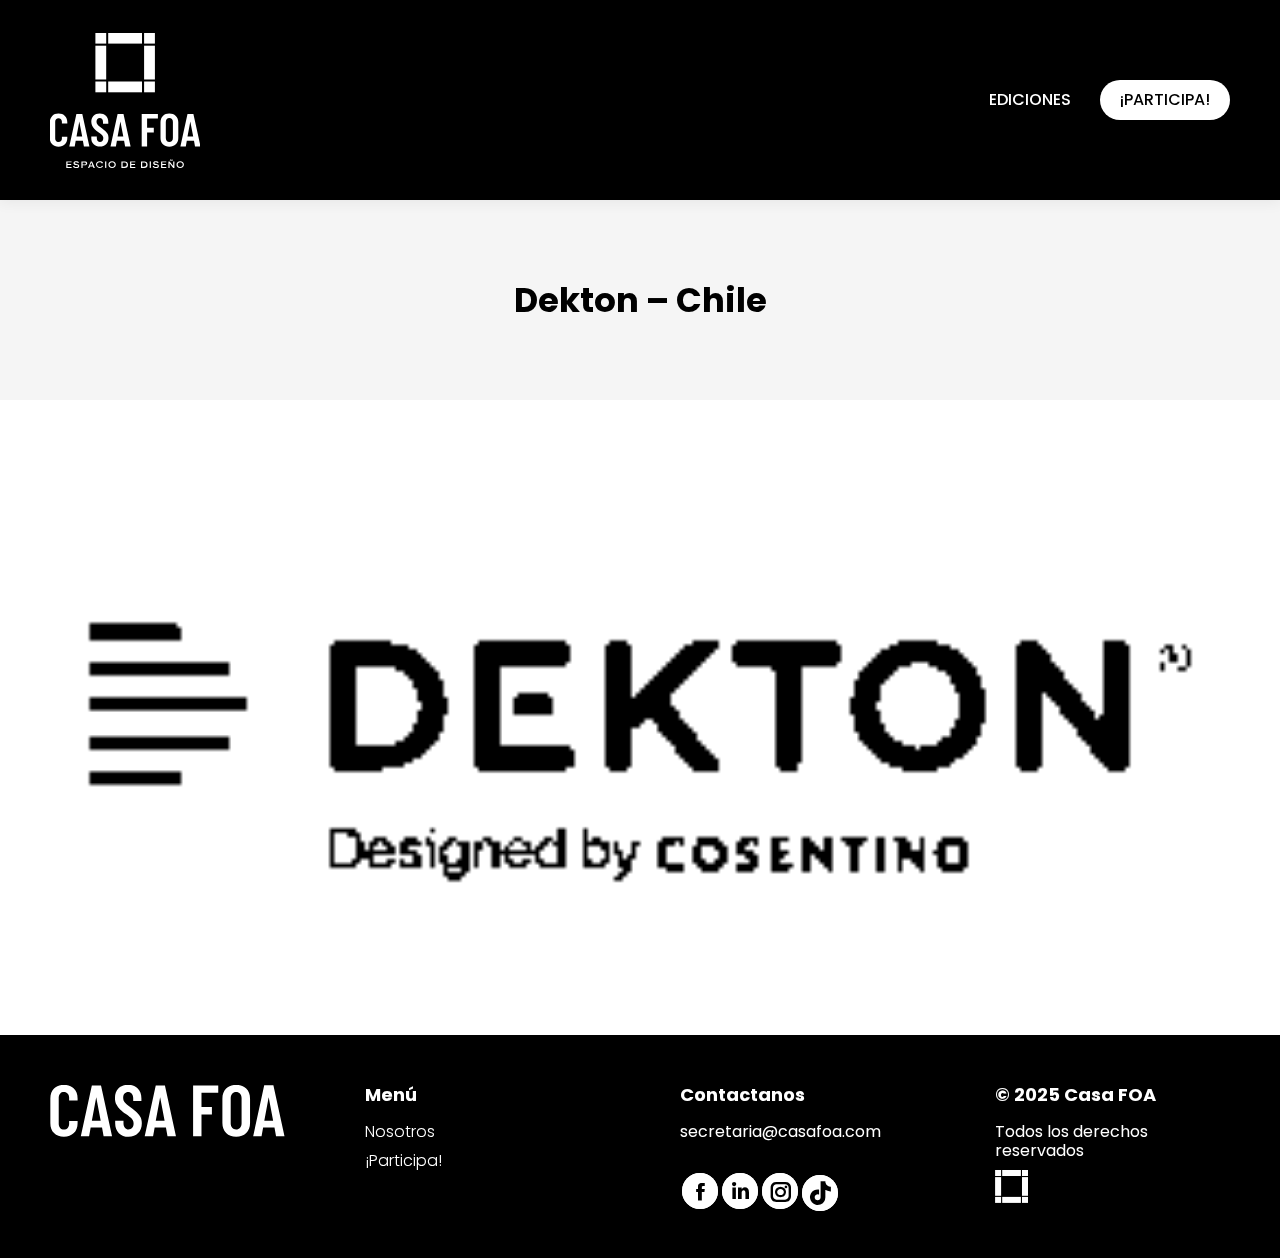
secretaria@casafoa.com (780, 1131)
